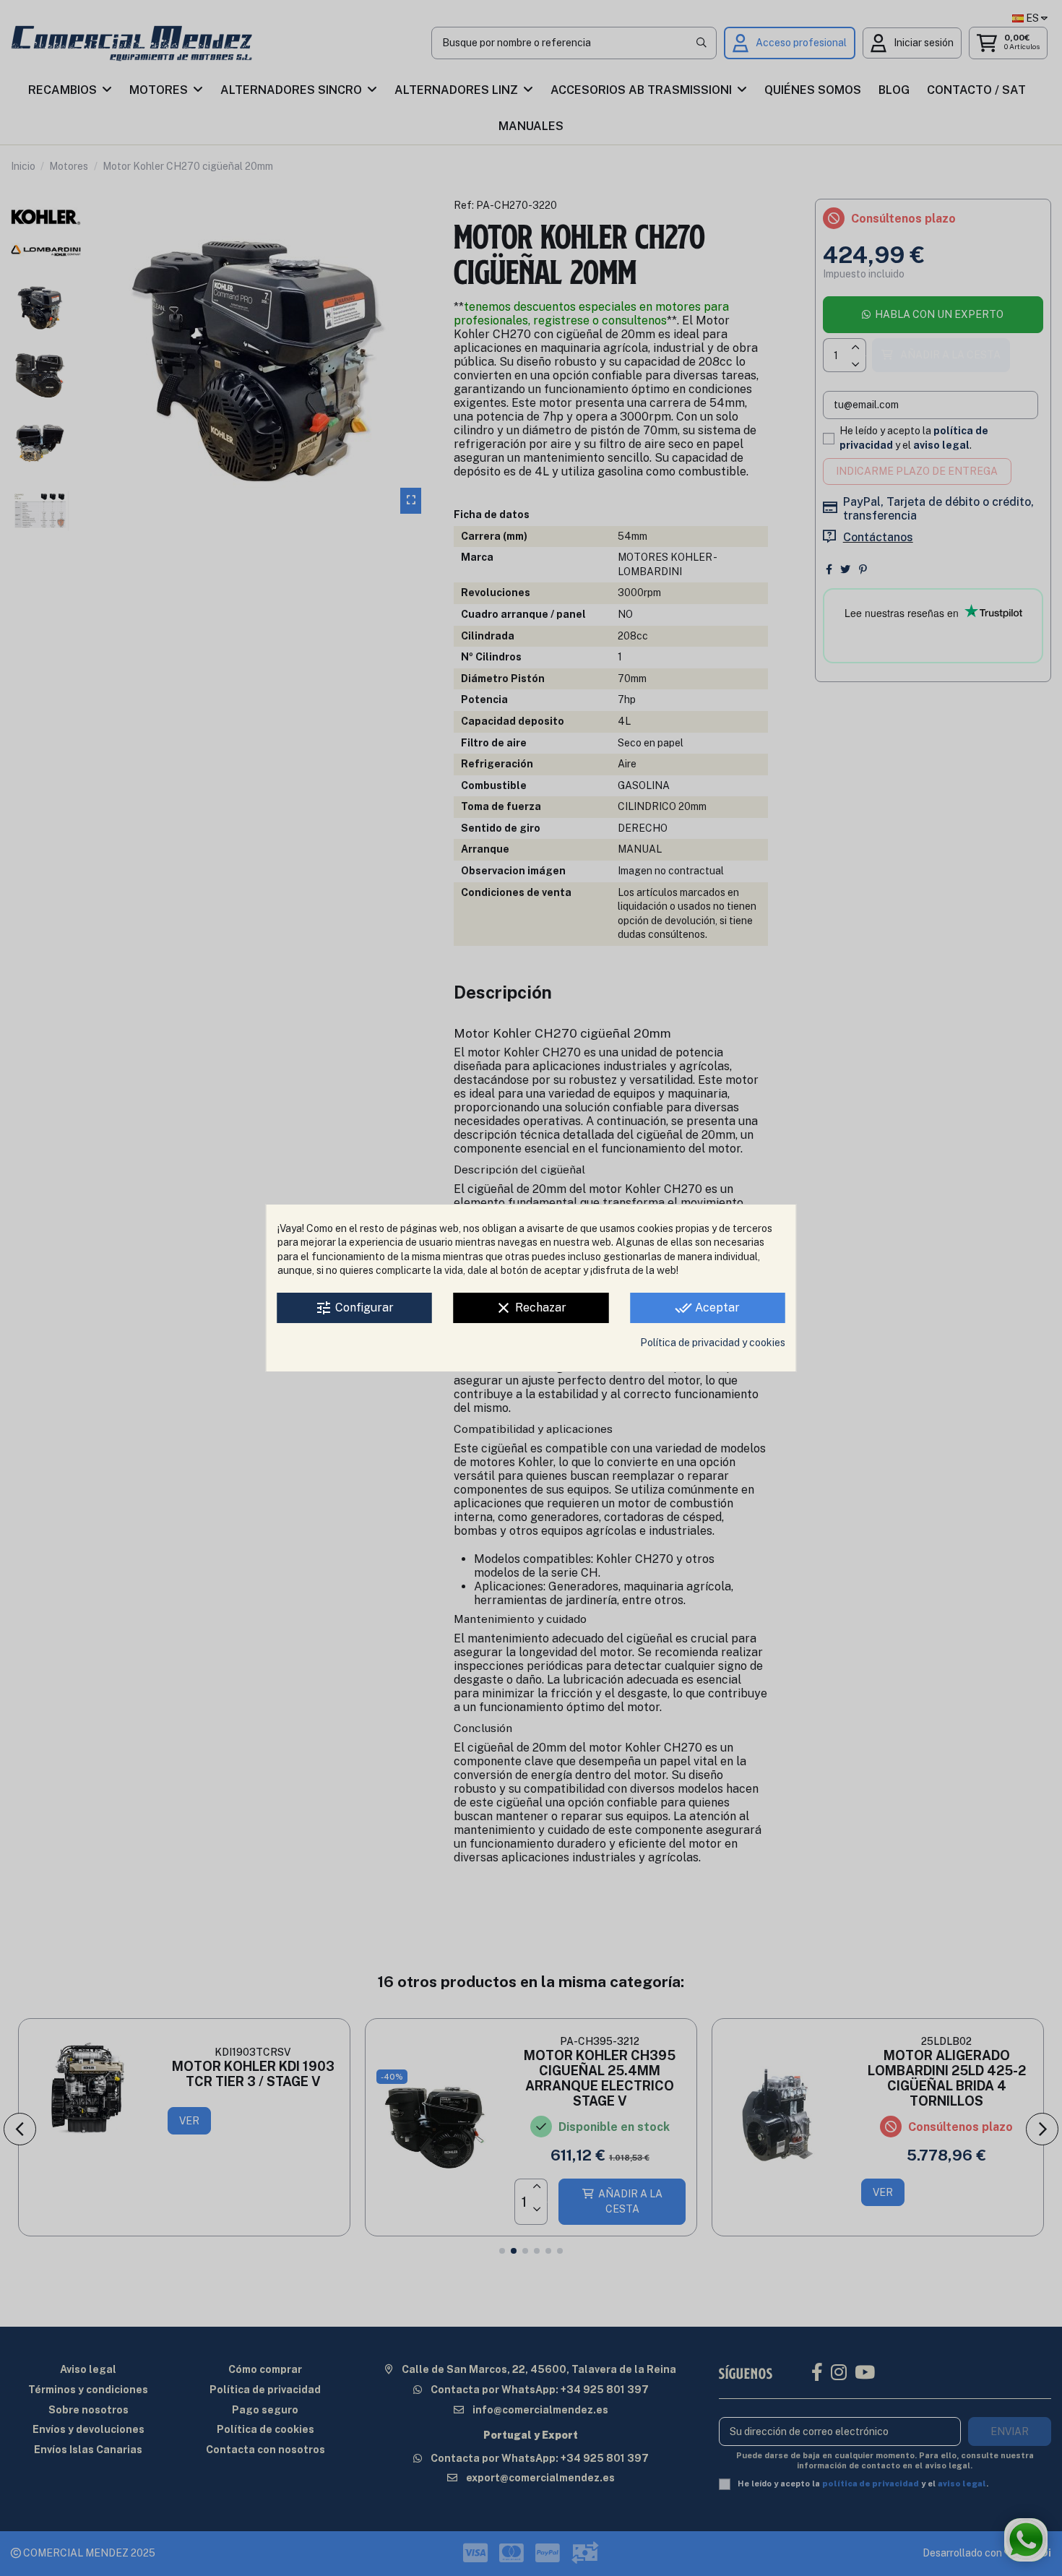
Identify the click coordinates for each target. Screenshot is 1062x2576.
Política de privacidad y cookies (713, 1343)
